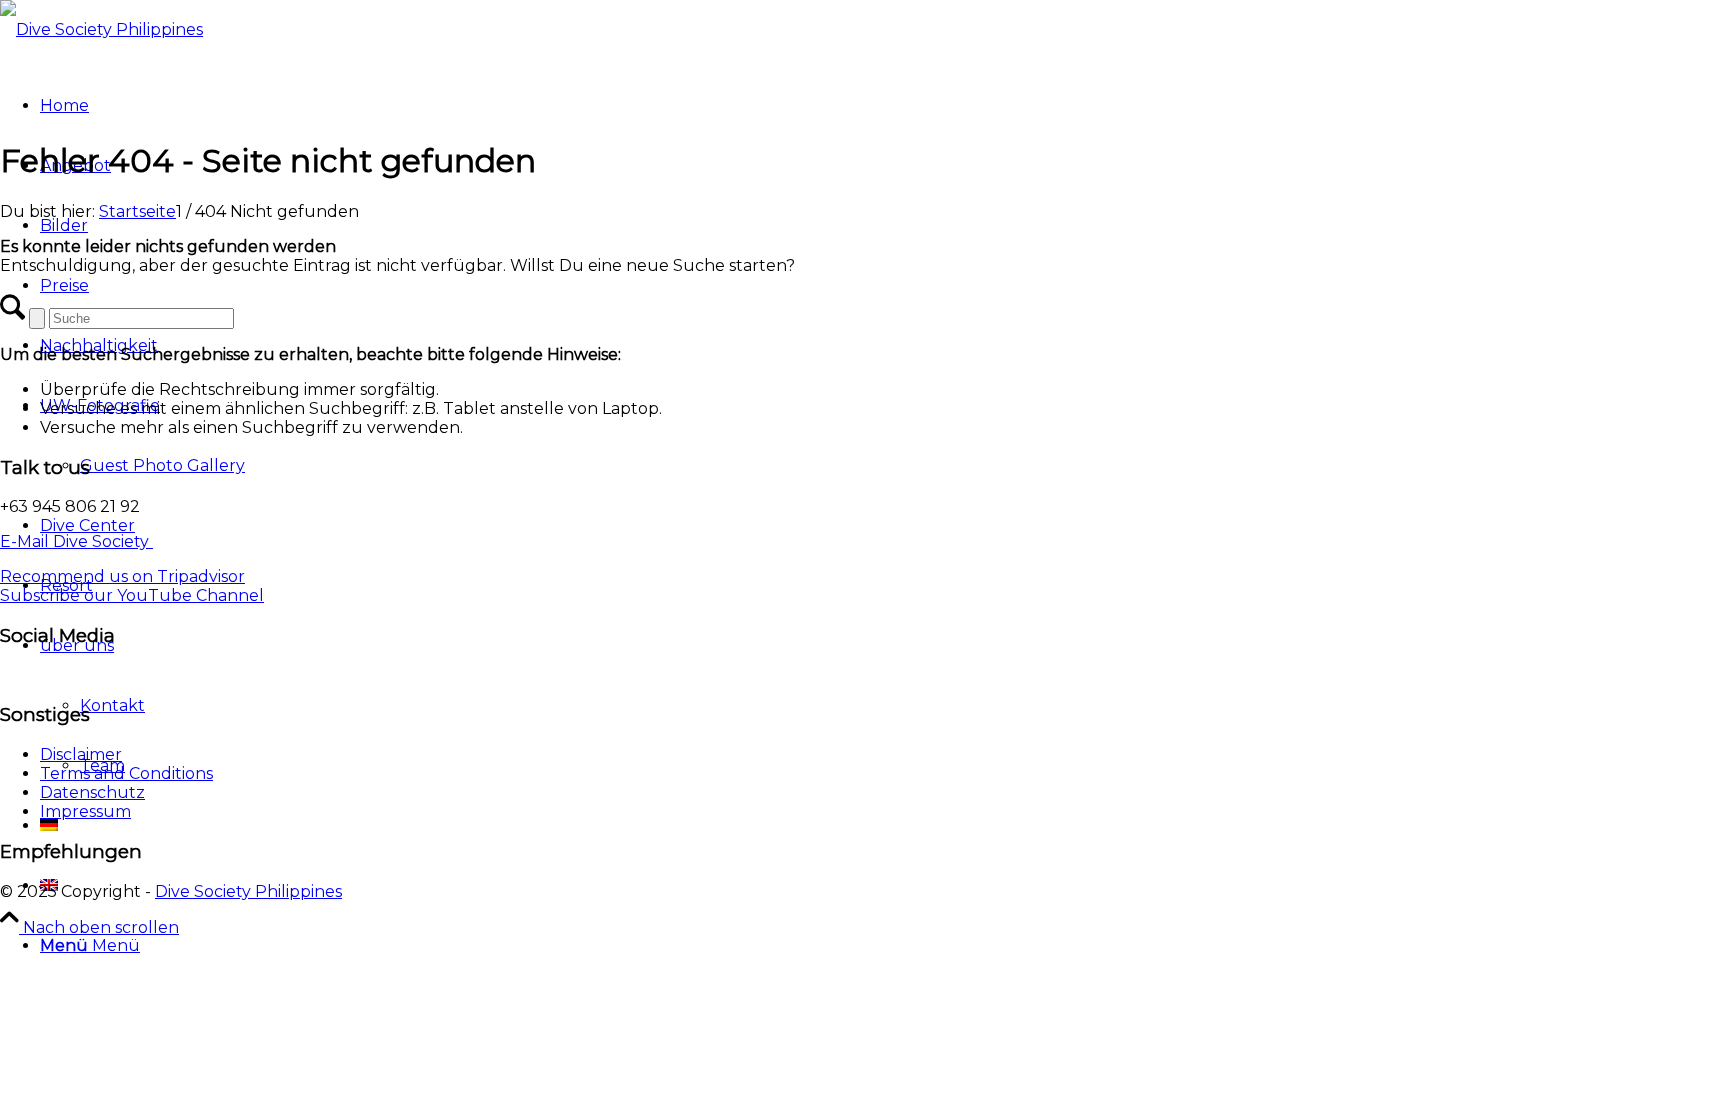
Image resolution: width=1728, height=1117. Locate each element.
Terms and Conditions (126, 773)
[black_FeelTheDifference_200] (864, 30)
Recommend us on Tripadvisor (122, 576)
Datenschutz (92, 792)
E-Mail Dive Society (76, 541)
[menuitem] (884, 946)
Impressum (85, 811)
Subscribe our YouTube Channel (132, 595)
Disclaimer (81, 754)
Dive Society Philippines (248, 891)
